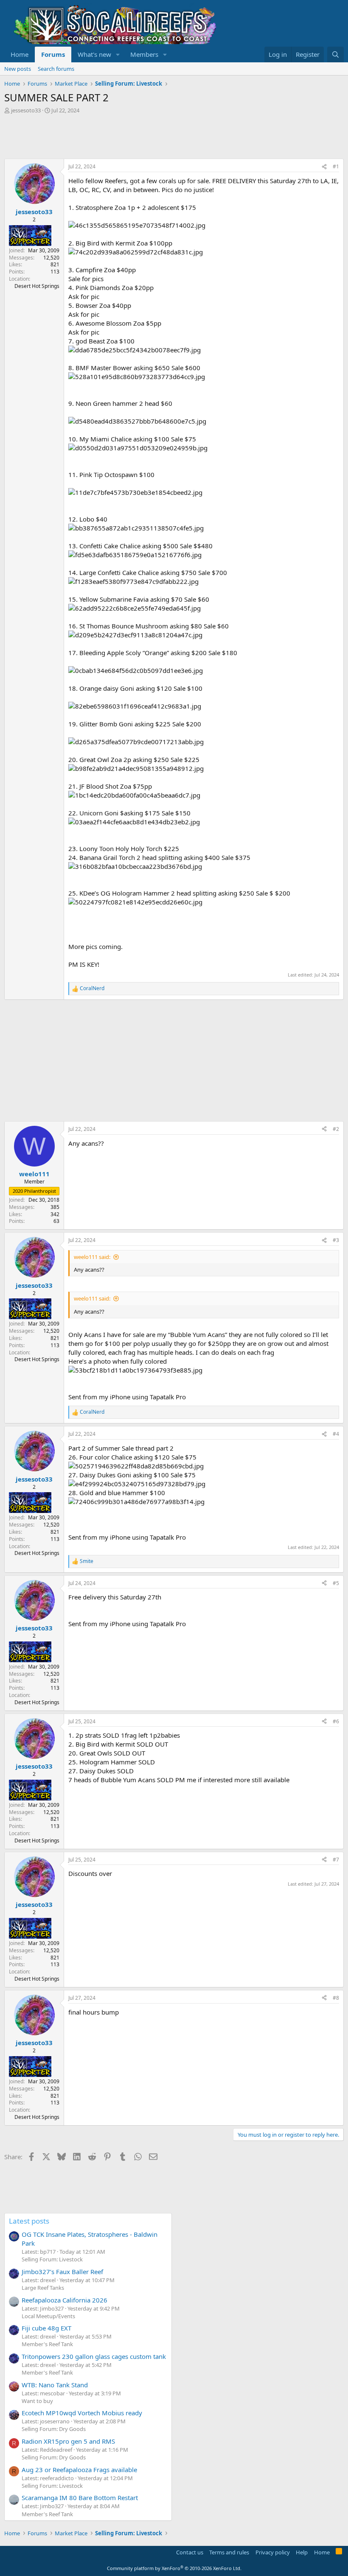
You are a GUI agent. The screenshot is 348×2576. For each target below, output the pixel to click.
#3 (336, 1240)
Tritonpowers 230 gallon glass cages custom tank (94, 2356)
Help (302, 2552)
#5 (336, 1583)
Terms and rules (229, 2552)
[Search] (335, 54)
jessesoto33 (26, 110)
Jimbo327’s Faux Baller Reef (62, 2272)
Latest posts (29, 2221)
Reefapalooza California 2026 (65, 2300)
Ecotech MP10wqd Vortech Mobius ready (82, 2413)
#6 (336, 1721)
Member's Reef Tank (47, 2344)
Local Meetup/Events (48, 2316)
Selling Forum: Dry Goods (54, 2429)
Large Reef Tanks (43, 2288)
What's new (94, 54)
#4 (336, 1434)
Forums (53, 54)
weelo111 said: (92, 1257)
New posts (18, 69)
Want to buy (37, 2401)
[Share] (324, 167)
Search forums (56, 69)
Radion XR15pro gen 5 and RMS (68, 2441)
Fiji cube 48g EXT (46, 2328)
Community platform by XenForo (174, 2568)
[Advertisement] (159, 137)
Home (20, 54)
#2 (336, 1129)
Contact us (190, 2552)
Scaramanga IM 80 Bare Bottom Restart (80, 2498)
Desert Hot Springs (37, 286)
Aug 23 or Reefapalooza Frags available (79, 2470)
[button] (118, 54)
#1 (336, 166)
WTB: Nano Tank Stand (55, 2385)
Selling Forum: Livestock (52, 2259)
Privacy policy (273, 2552)
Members (144, 54)
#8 (336, 1998)
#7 (336, 1860)
